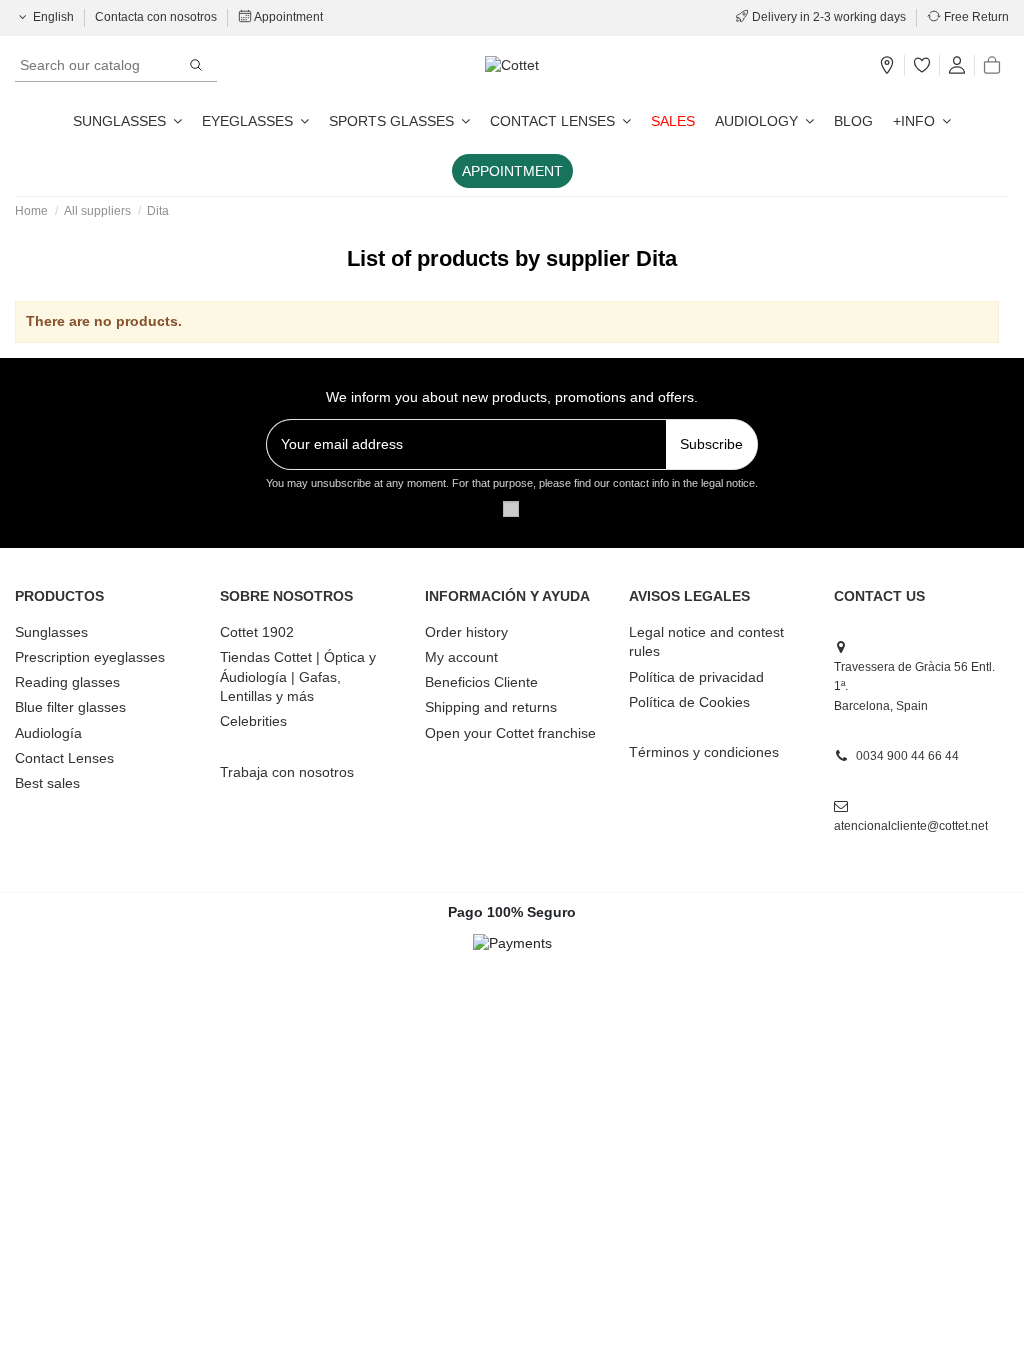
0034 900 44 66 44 (907, 756)
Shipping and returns (491, 707)
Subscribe (711, 444)
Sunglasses (51, 632)
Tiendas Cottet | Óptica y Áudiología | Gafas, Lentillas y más (298, 676)
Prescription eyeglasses (90, 657)
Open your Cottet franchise (510, 733)
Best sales (47, 783)
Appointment (287, 17)
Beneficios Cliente (481, 682)
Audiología (48, 733)
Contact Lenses (64, 758)
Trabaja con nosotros (287, 772)
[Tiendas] (887, 66)
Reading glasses (67, 682)
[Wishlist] (922, 66)
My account (461, 657)
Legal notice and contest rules (706, 642)
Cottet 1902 (257, 632)
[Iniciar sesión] (957, 66)
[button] (922, 121)
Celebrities (253, 721)
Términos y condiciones (704, 752)
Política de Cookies (689, 702)
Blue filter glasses (70, 707)
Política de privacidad (696, 677)
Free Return (975, 17)
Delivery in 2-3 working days (829, 17)
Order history (466, 632)
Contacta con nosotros (157, 17)
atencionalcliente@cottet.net (911, 826)
